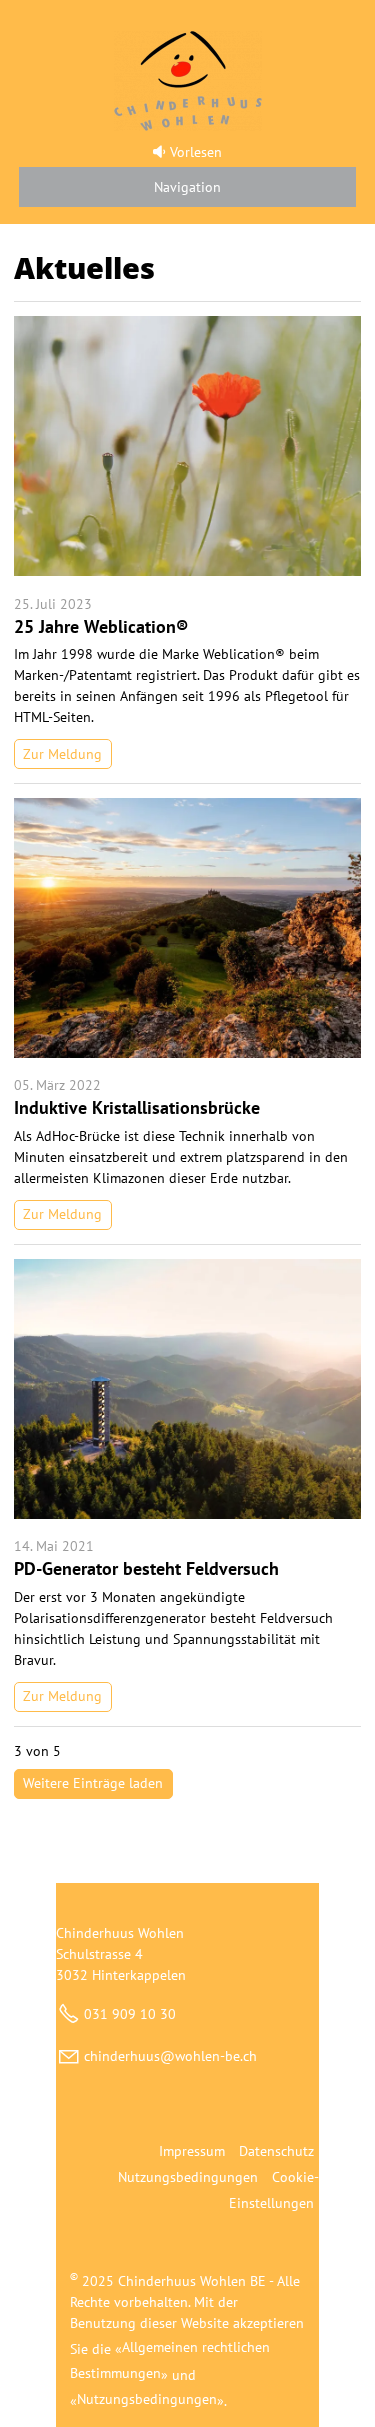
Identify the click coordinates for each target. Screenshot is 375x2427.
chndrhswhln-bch (170, 2056)
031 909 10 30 (130, 2014)
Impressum (192, 2151)
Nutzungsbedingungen (188, 2177)
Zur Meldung (62, 754)
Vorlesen (195, 152)
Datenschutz (276, 2151)
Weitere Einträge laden (93, 1783)
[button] (187, 183)
